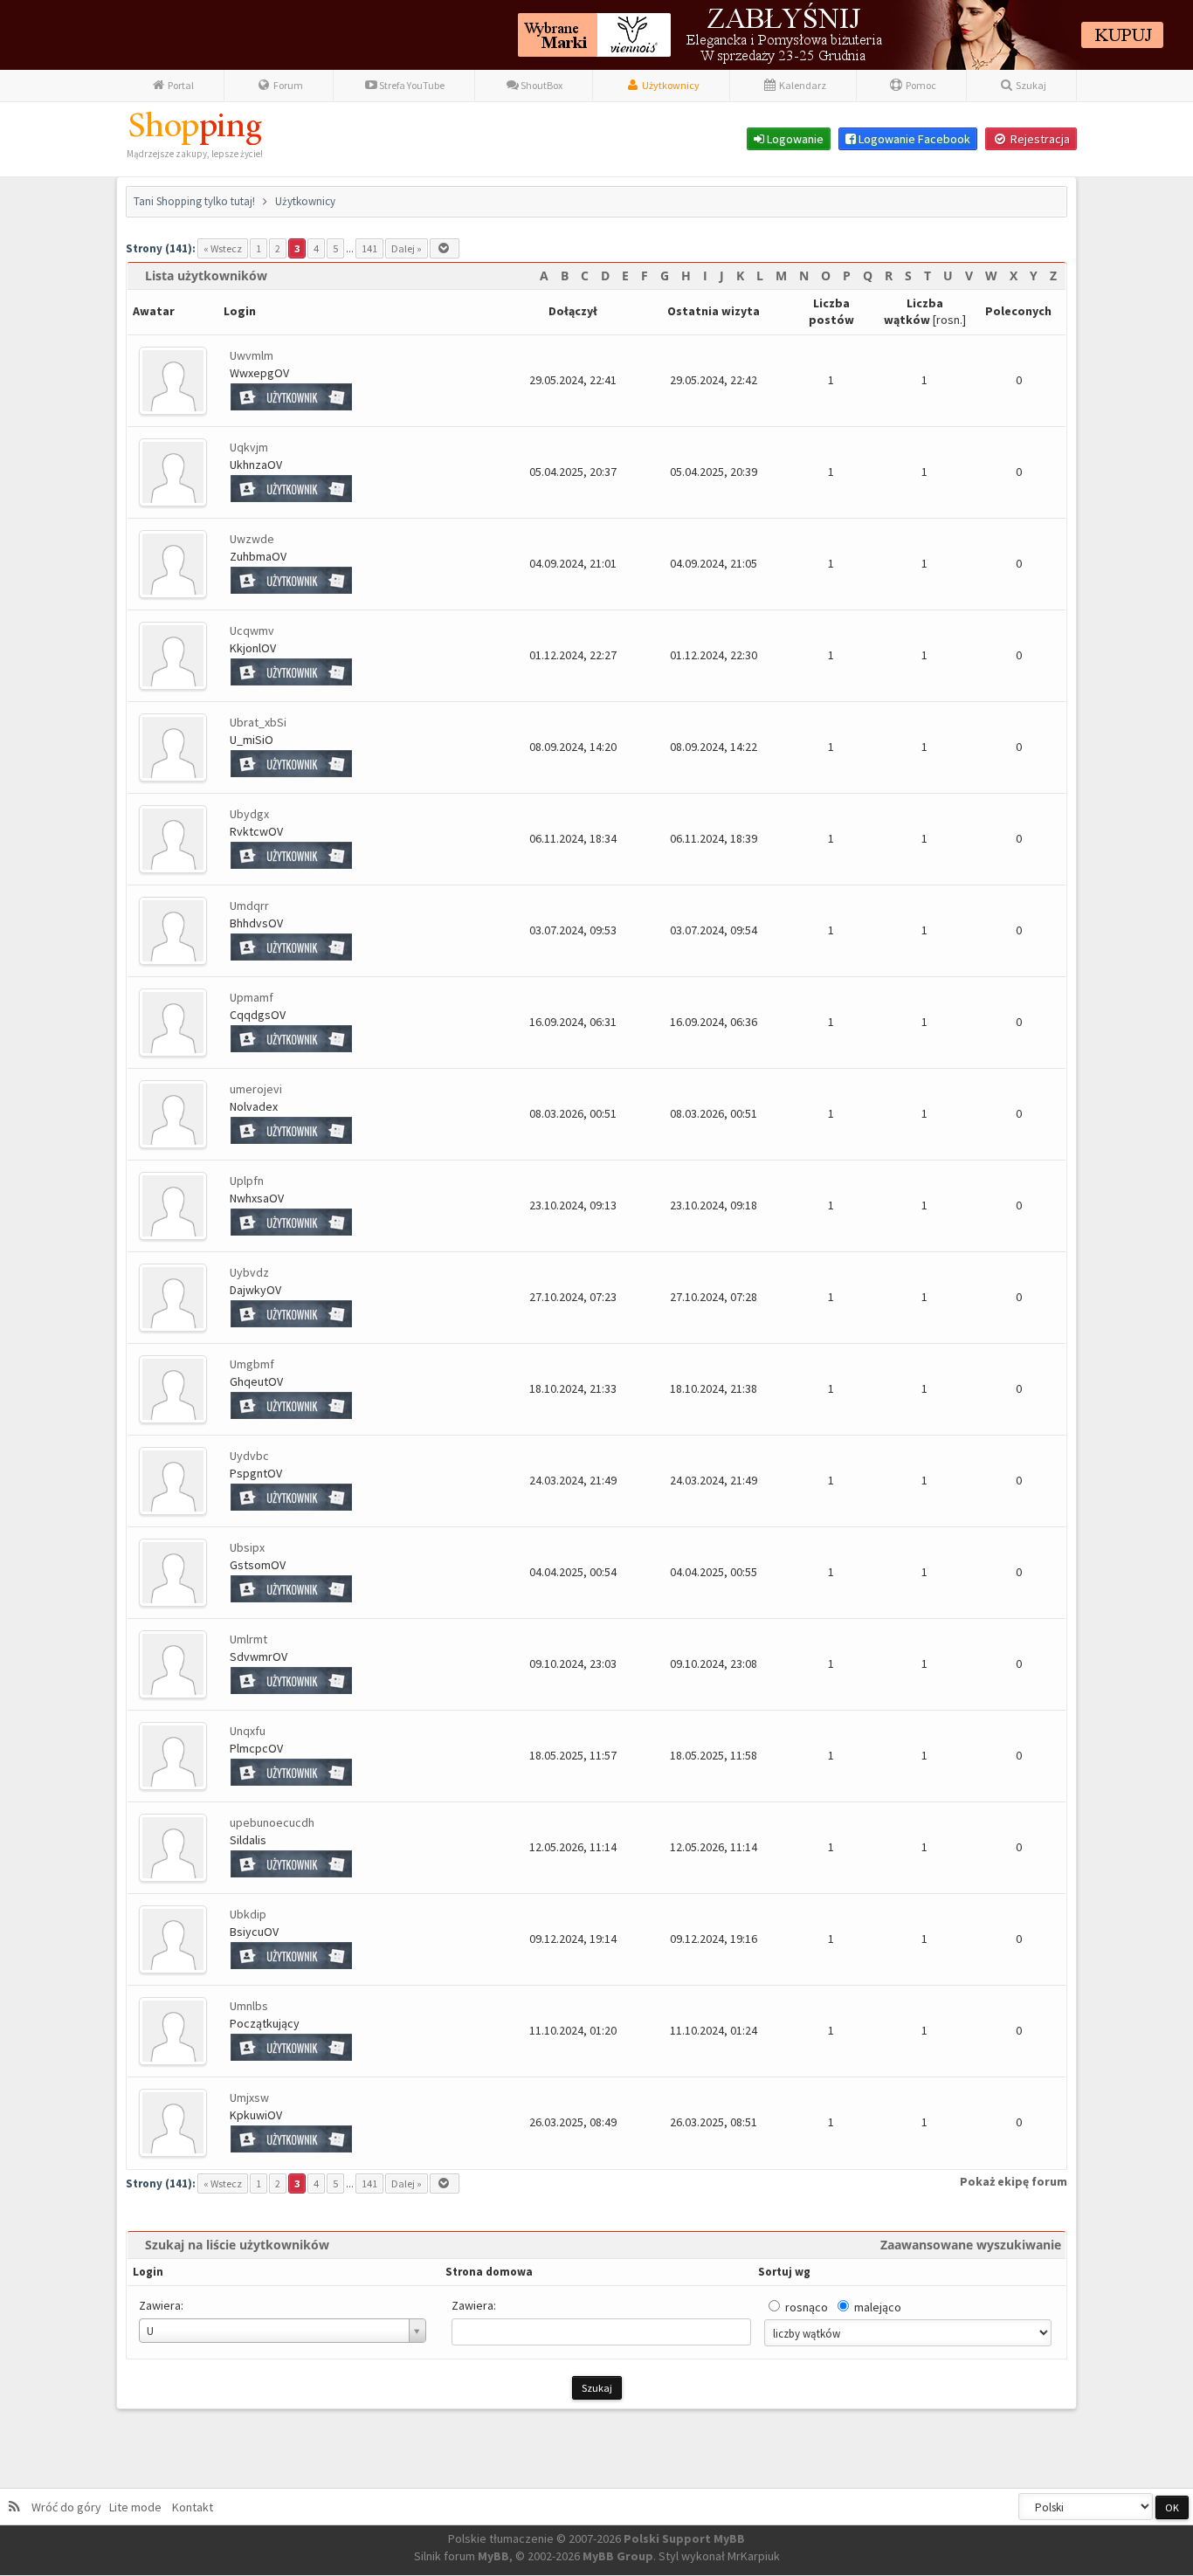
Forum (287, 85)
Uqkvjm (249, 447)
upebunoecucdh (272, 1822)
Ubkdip (248, 1914)
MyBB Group (618, 2556)
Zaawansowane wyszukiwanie (971, 2245)
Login (148, 2272)
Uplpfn (247, 1181)
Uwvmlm (252, 355)
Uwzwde (252, 539)
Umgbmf (252, 1364)
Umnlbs (249, 2006)
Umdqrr (249, 906)
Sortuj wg (784, 2272)
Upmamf (252, 997)
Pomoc (920, 85)
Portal (180, 85)
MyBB (493, 2556)
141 (369, 248)
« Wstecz (223, 248)
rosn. (949, 320)
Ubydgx (249, 814)
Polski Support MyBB (684, 2538)
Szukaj (1030, 85)
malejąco (878, 2307)
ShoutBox (541, 85)
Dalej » (407, 248)
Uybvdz (249, 1272)
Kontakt (191, 2507)
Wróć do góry (69, 2507)
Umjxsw (249, 2097)
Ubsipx (247, 1547)
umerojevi (256, 1089)
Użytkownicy (670, 85)
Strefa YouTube (411, 85)
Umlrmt (248, 1639)
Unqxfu (248, 1731)
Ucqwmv (252, 630)
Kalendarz (802, 85)
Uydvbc (249, 1456)
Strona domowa (489, 2272)
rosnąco (807, 2307)
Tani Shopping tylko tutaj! (194, 201)
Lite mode (138, 2507)
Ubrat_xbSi (258, 722)
